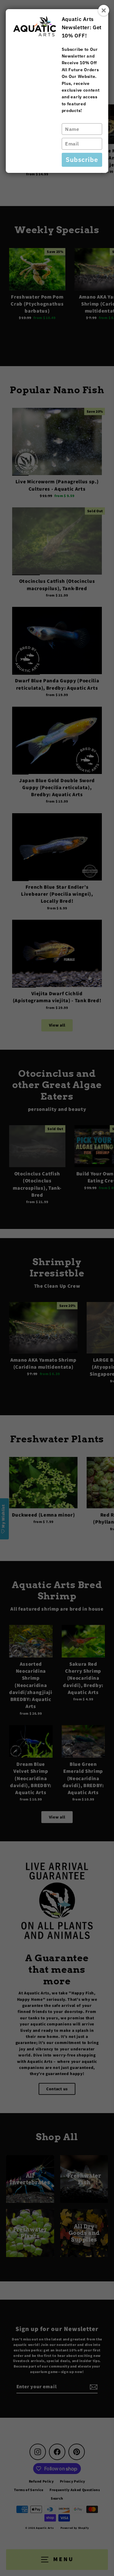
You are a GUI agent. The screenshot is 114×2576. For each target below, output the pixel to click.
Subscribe (82, 159)
